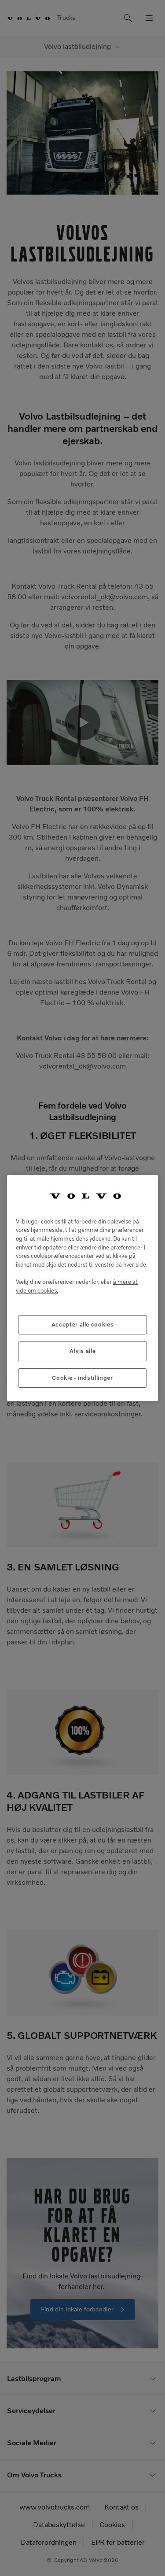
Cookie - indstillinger (82, 1378)
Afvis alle (83, 1351)
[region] (82, 1288)
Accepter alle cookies (83, 1325)
